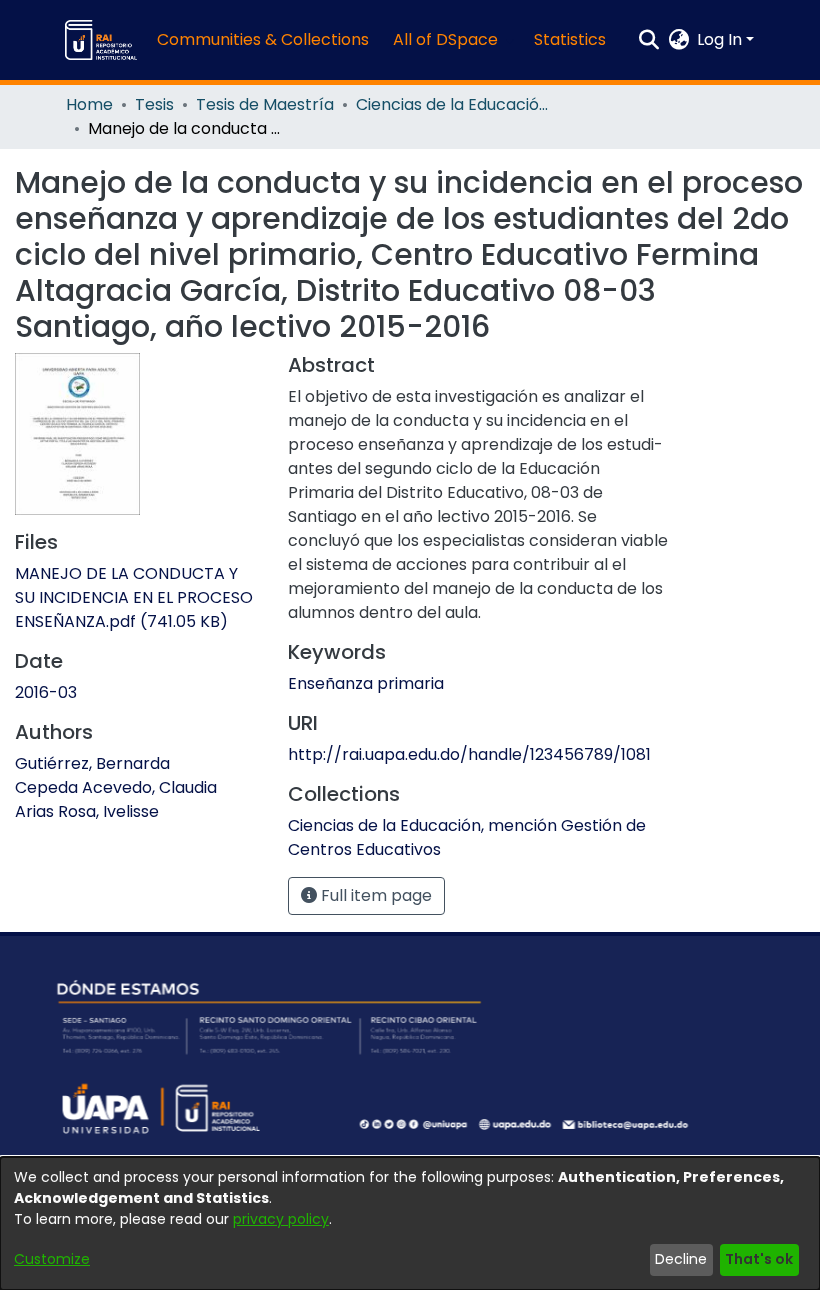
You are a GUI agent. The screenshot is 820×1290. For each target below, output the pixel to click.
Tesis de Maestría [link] (265, 104)
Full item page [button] (374, 895)
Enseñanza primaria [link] (366, 683)
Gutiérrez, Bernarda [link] (92, 763)
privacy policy (281, 1219)
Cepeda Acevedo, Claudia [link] (116, 787)
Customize (52, 1259)
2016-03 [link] (46, 692)
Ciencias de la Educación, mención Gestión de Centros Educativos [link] (456, 104)
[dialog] (410, 1223)
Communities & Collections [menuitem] (263, 39)
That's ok (759, 1259)
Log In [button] (721, 39)
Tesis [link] (154, 104)
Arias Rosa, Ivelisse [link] (87, 811)
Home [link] (89, 104)
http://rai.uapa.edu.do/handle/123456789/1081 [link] (469, 754)
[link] (134, 597)
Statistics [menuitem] (570, 39)
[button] (101, 40)
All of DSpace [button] (445, 39)
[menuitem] (451, 40)
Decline (681, 1259)
